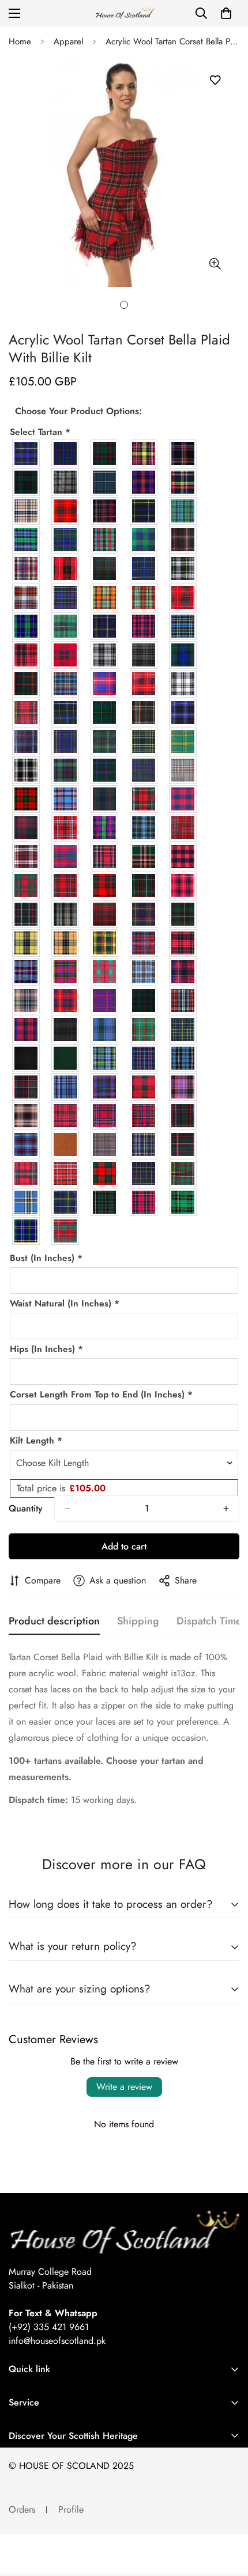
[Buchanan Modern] (183, 482)
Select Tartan (40, 432)
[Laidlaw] (66, 799)
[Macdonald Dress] (27, 857)
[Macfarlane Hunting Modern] (144, 857)
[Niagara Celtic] (183, 1001)
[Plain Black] (27, 1058)
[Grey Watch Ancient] (105, 655)
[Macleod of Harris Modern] (183, 914)
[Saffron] (66, 1145)
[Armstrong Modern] (105, 453)
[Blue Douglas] (105, 482)
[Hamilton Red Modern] (144, 684)
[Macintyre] (144, 885)
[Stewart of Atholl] (105, 1173)
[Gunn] (27, 684)
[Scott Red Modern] (27, 1173)
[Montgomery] (105, 1001)
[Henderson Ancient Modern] (66, 713)
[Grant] (27, 655)
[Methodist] (66, 1001)
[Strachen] (144, 1173)
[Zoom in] (215, 264)
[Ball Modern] (144, 453)
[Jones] (105, 770)
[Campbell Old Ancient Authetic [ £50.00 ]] (183, 511)
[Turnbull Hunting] (66, 1202)
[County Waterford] (105, 540)
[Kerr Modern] (27, 799)
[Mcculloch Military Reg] (144, 972)
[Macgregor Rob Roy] (183, 857)
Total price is (61, 1488)
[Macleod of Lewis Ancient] (27, 943)
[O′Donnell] (105, 1029)
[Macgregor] (27, 885)
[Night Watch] (66, 1029)
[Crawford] (183, 540)
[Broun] (144, 482)
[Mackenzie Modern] (27, 914)
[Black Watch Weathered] (66, 482)
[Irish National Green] (144, 741)
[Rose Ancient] (27, 1116)
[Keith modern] (144, 770)
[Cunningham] (66, 569)
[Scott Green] (144, 1145)
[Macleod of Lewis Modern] (66, 943)
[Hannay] (183, 684)
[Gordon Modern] (105, 626)
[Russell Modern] (183, 1116)
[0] (226, 13)
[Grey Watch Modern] (144, 655)
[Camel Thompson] (27, 511)
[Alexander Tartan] (27, 453)
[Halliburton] (66, 684)
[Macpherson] (144, 943)
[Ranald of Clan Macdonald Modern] (27, 1087)
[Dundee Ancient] (105, 597)
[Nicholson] (27, 1029)
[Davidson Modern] (105, 569)
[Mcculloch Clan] (105, 972)
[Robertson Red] (144, 1087)
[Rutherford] (27, 1145)
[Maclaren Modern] (144, 914)
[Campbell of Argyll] (144, 511)
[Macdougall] (66, 857)
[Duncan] (66, 597)
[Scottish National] (183, 1145)
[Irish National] (183, 741)
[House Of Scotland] (124, 14)
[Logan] (105, 828)
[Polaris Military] (105, 1058)
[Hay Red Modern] (27, 713)
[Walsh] (183, 1202)
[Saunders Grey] (105, 1145)
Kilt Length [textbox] (36, 1440)
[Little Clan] (66, 828)
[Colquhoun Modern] (66, 540)
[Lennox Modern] (144, 799)
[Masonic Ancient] (27, 972)
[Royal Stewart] (105, 1116)
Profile (71, 2509)
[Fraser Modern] (183, 597)
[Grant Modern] (66, 655)
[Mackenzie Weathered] (66, 914)
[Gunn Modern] (183, 655)
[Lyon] (144, 828)
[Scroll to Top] (227, 2515)
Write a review (124, 2087)
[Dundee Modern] (144, 597)
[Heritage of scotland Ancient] (183, 713)
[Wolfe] (66, 1231)
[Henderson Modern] (105, 713)
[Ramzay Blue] (183, 1058)
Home (20, 41)
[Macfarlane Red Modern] (105, 857)
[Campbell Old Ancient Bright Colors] (27, 540)
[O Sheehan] (183, 1029)
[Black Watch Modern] (27, 482)
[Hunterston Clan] (66, 741)
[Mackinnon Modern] (105, 914)
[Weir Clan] (27, 1231)
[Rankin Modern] (105, 1087)
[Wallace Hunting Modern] (105, 1202)
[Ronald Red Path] (183, 1087)
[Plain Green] (66, 1058)
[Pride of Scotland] (144, 1058)
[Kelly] (183, 770)
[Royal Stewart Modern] (144, 1116)
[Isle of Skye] (66, 770)
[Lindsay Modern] (27, 828)
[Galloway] (66, 626)
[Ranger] (66, 1087)
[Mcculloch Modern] (183, 972)
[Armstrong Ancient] (66, 453)
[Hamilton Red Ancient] (105, 684)
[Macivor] (183, 885)
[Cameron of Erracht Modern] (105, 511)
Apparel (68, 41)
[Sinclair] (66, 1173)
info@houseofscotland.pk (57, 2341)
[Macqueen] (183, 943)
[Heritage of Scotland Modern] (27, 741)
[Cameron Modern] (66, 511)
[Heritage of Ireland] (144, 713)
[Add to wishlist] (215, 80)
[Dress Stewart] (27, 597)
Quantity (26, 1508)
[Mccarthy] (66, 972)
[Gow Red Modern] (144, 626)
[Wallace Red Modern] (144, 1202)
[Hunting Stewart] (105, 741)
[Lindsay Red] (183, 799)
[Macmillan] (105, 943)
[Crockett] (27, 569)
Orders (22, 2509)
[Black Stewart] (183, 453)
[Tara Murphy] (183, 1173)
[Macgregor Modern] (66, 885)
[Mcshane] (27, 1001)
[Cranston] (144, 540)
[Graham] (183, 626)
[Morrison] (144, 1001)
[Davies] (144, 569)
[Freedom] (27, 626)
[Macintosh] (105, 885)
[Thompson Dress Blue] (27, 1202)
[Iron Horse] (27, 770)
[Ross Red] (66, 1116)
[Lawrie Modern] (105, 799)
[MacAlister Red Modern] (183, 828)
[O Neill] (144, 1029)
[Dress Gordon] (183, 569)
